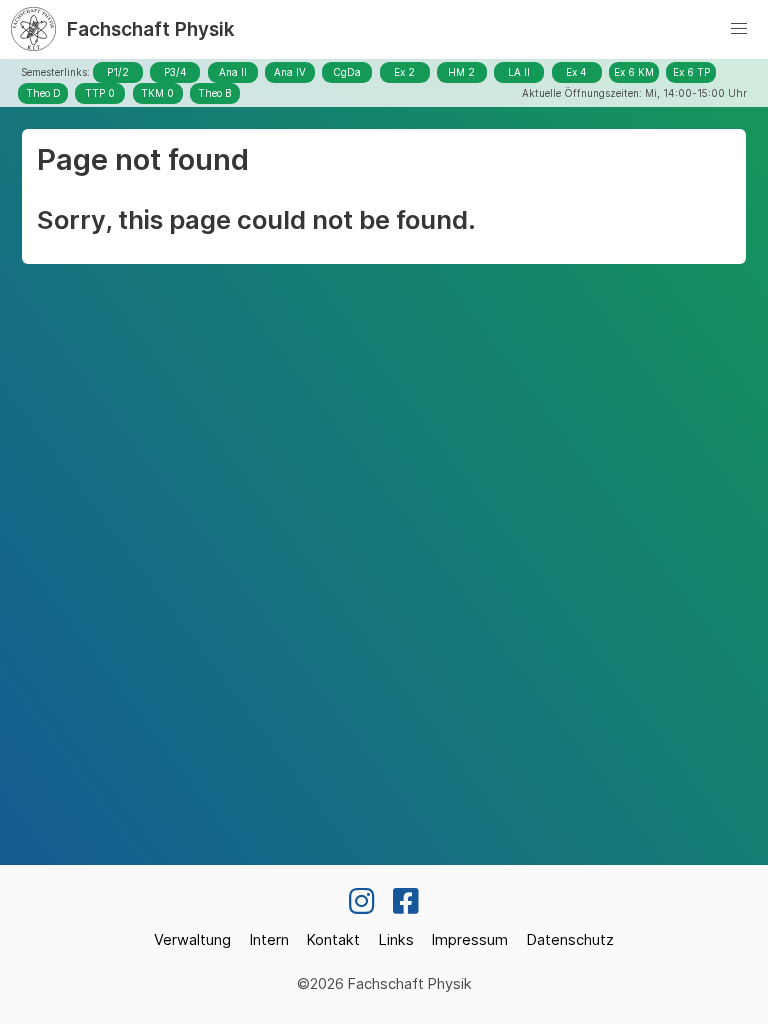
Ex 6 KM (634, 72)
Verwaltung (192, 940)
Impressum (470, 940)
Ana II (233, 72)
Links (396, 940)
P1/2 (118, 72)
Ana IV (290, 72)
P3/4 (175, 72)
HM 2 (461, 72)
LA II (519, 72)
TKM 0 (157, 93)
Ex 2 (404, 72)
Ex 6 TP (691, 72)
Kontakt (333, 940)
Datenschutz (570, 940)
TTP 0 (100, 93)
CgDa (347, 72)
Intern (269, 940)
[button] (738, 29)
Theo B (214, 93)
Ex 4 (576, 72)
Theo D (43, 93)
